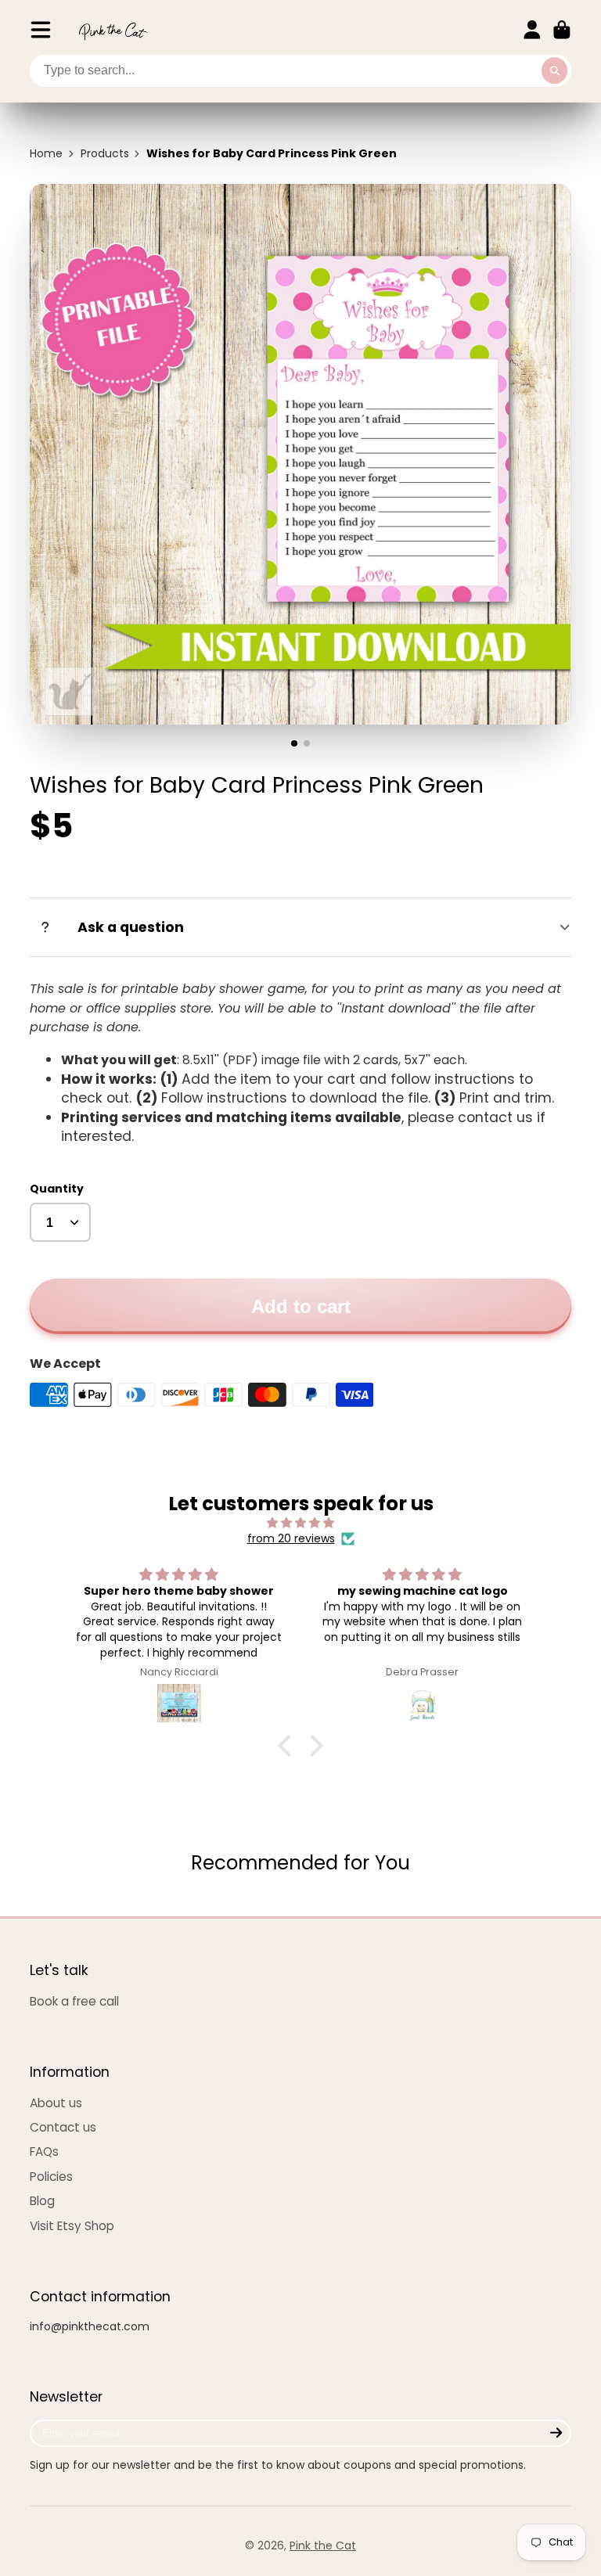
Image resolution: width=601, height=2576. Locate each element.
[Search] (555, 71)
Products (105, 154)
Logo (113, 30)
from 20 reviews (291, 1539)
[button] (289, 1746)
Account (532, 30)
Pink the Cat (323, 2545)
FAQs (44, 2151)
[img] (300, 1523)
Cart (562, 30)
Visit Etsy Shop (72, 2226)
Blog (42, 2201)
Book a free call (74, 2001)
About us (56, 2103)
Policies (51, 2177)
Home (46, 154)
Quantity (57, 1189)
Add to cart (301, 1306)
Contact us (63, 2127)
